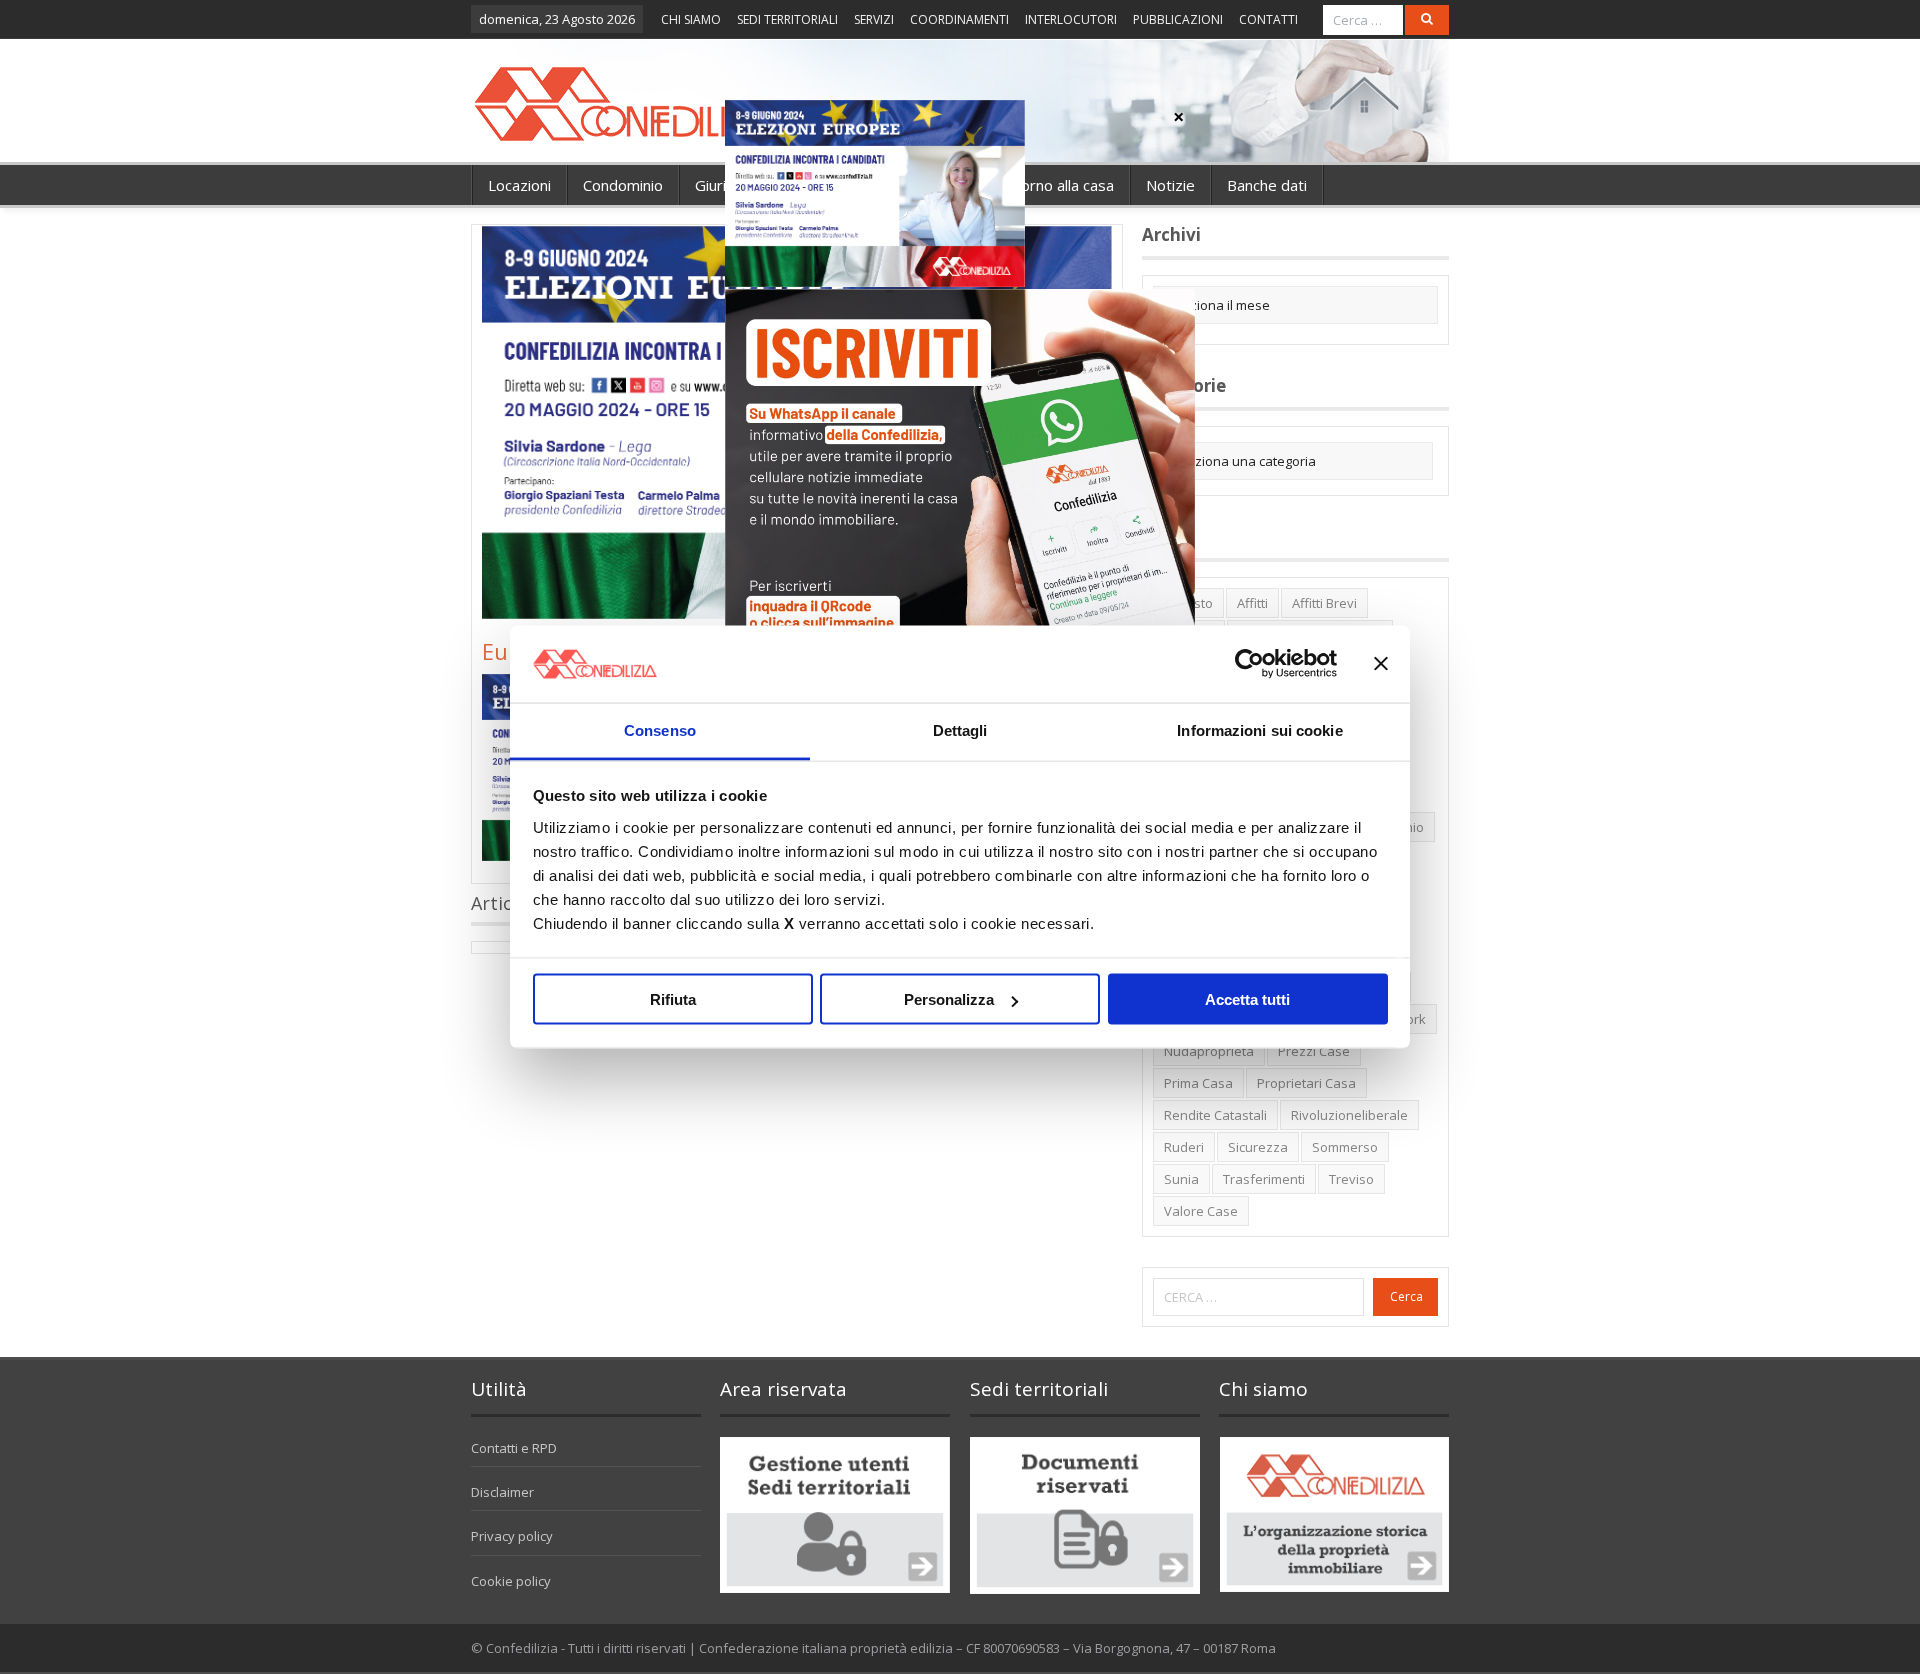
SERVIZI (874, 19)
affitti (1252, 603)
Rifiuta (673, 999)
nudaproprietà (1209, 1051)
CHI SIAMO (691, 19)
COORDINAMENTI (959, 19)
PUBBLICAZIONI (1178, 19)
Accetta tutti (1247, 999)
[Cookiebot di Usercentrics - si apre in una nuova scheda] (1249, 664)
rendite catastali (1215, 1115)
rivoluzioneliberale (1349, 1115)
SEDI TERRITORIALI (787, 19)
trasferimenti (1264, 1179)
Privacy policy (512, 1536)
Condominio (623, 185)
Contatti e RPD (514, 1448)
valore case (1201, 1211)
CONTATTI (1268, 19)
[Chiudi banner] (1381, 664)
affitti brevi (1324, 603)
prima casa (1198, 1083)
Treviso (1351, 1179)
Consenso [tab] (660, 729)
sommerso (1345, 1147)
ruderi (1184, 1147)
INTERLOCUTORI (1071, 19)
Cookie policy (511, 1581)
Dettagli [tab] (960, 729)
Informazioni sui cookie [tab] (1259, 729)
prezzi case (1314, 1051)
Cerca (1406, 1296)
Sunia (1181, 1179)
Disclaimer (502, 1492)
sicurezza (1258, 1147)
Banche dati (1267, 185)
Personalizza (949, 999)
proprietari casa (1306, 1083)
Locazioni (519, 185)
